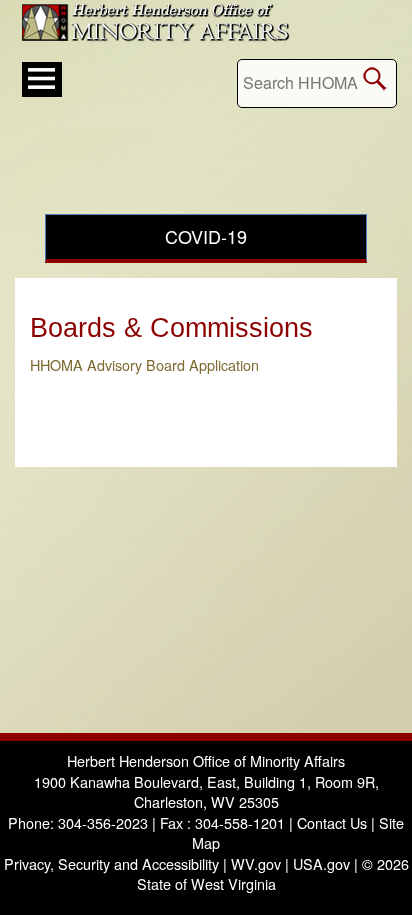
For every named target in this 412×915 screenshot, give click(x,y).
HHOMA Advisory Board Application (144, 364)
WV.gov (256, 863)
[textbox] (317, 83)
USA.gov (321, 863)
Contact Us (332, 822)
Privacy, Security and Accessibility (111, 863)
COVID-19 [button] (206, 236)
